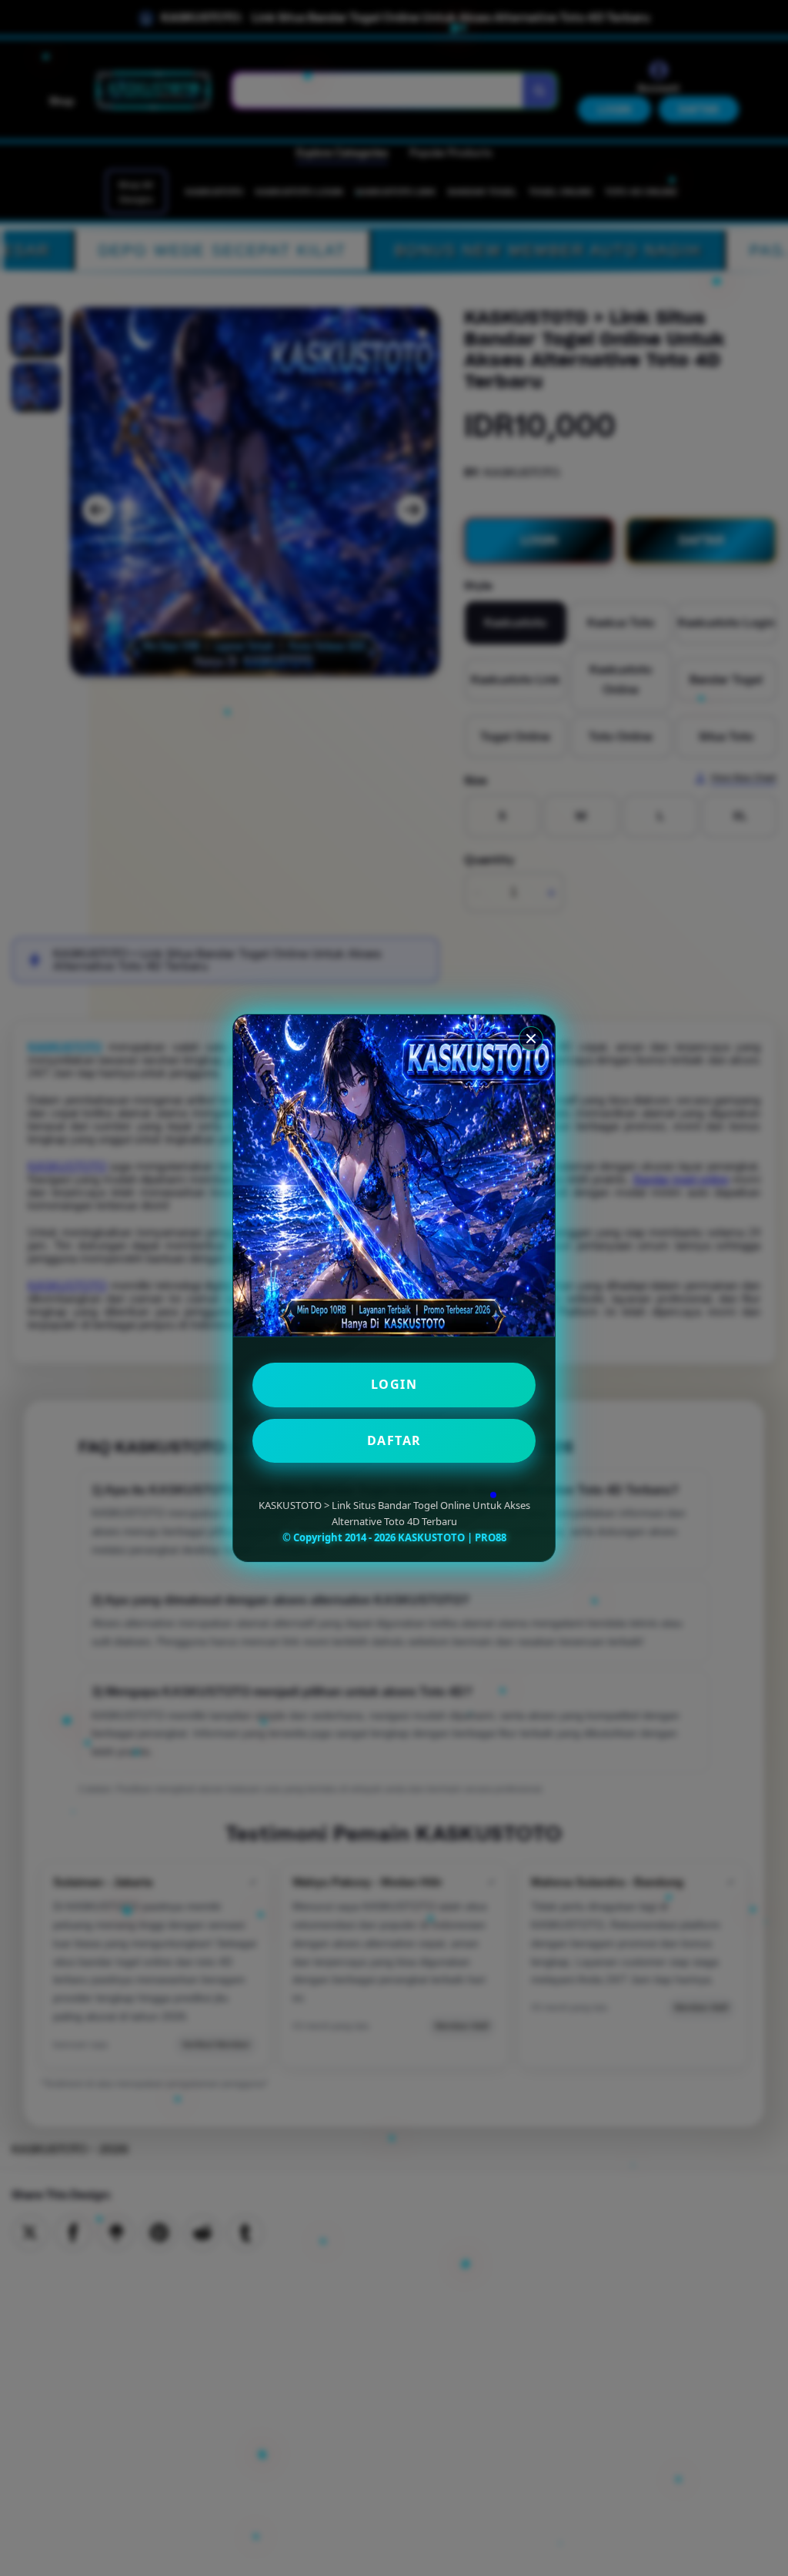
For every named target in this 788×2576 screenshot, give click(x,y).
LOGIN (394, 1384)
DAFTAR (394, 1440)
